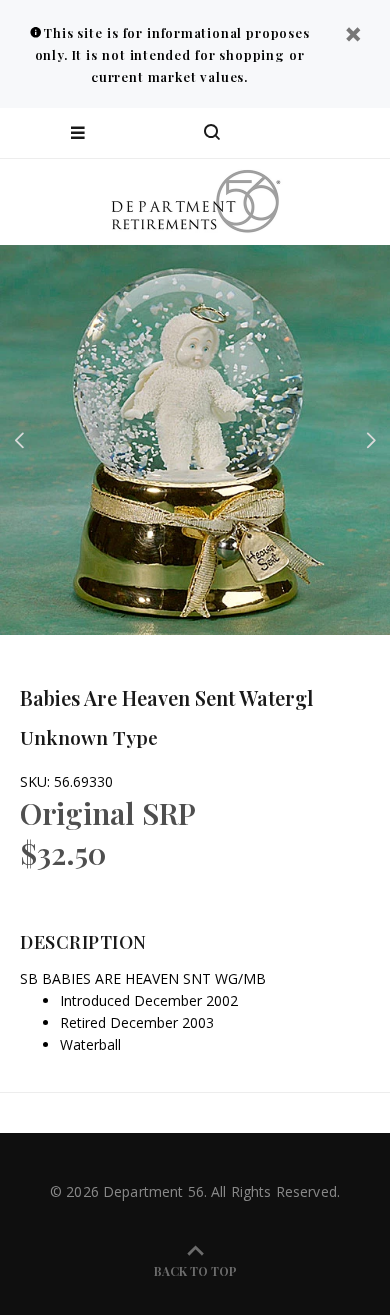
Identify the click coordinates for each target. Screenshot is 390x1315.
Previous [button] (19, 440)
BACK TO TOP (195, 1271)
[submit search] (294, 133)
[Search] (212, 133)
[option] (195, 440)
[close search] (357, 133)
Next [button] (371, 440)
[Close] (353, 36)
